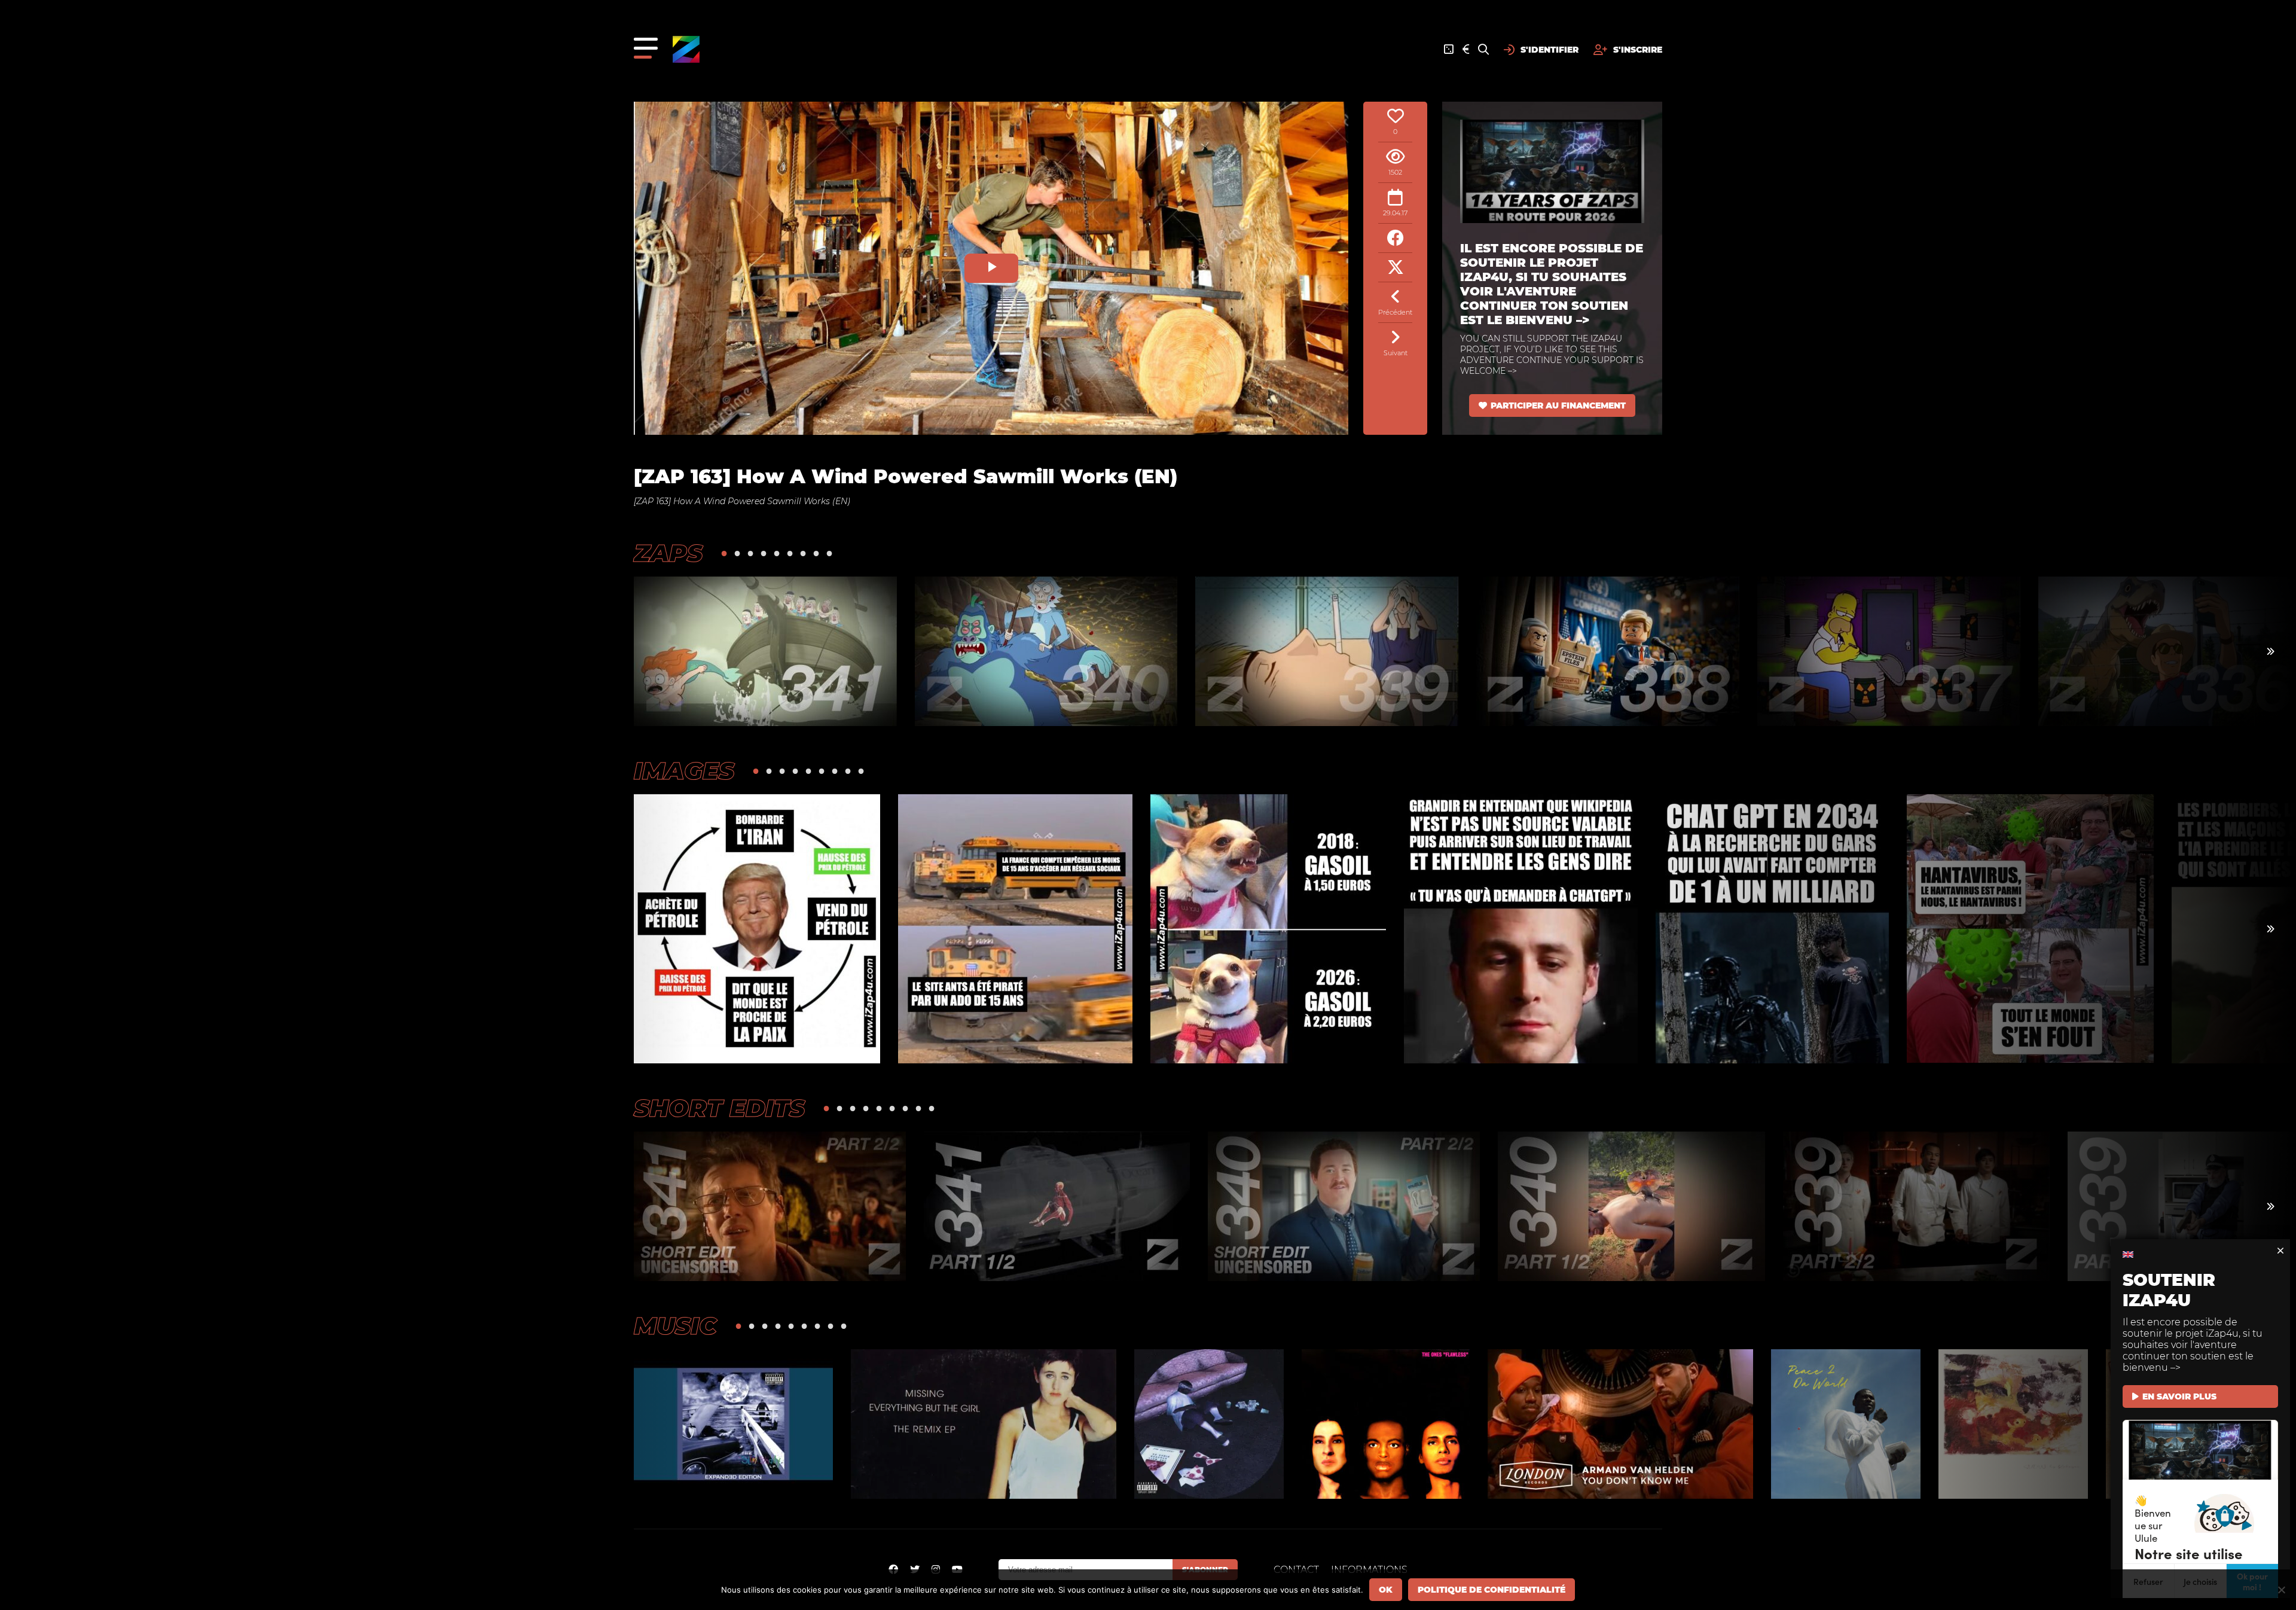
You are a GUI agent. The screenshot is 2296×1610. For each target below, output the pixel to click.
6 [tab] (790, 553)
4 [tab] (764, 553)
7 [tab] (803, 553)
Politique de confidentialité (1492, 1590)
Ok (1386, 1590)
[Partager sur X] (1395, 268)
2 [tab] (737, 553)
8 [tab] (816, 553)
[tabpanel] (765, 651)
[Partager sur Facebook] (1395, 238)
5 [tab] (777, 553)
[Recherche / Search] (1483, 50)
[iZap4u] (686, 49)
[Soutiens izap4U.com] (1466, 50)
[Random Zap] (1449, 50)
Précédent (1395, 312)
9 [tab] (829, 553)
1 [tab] (724, 553)
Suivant (1396, 353)
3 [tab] (750, 553)
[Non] (2281, 1590)
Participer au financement (1558, 405)
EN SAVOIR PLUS (2179, 1396)
